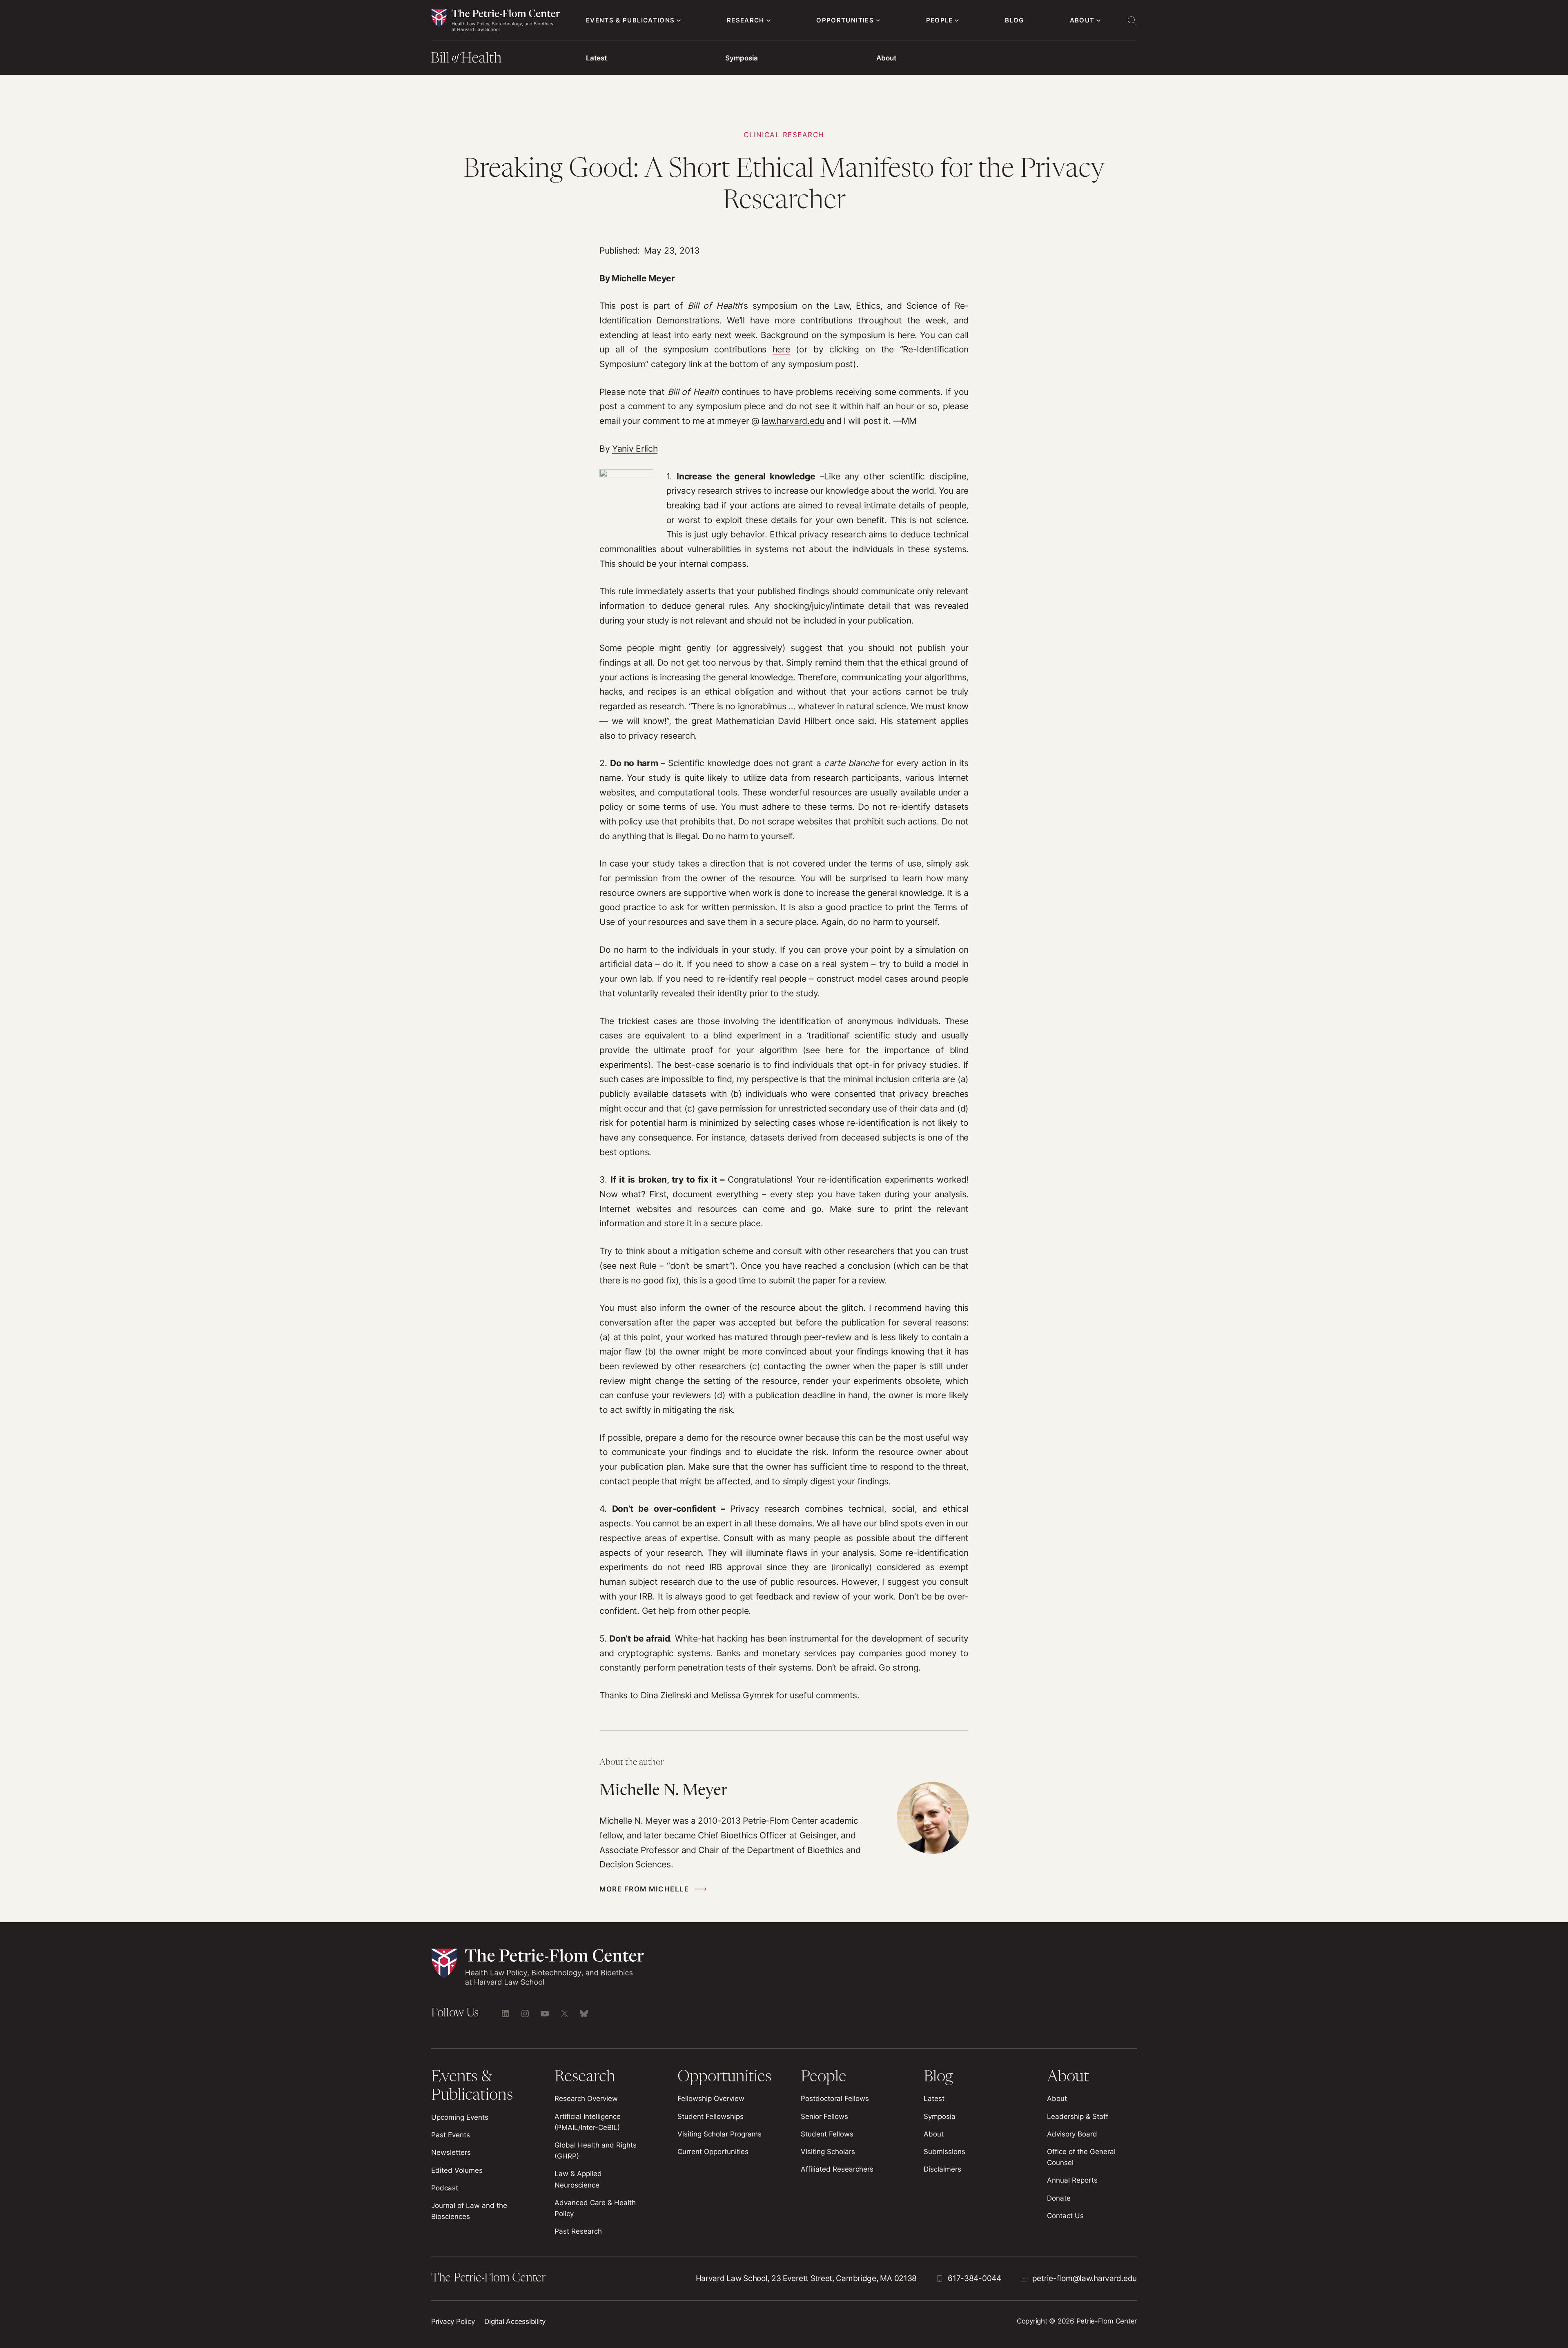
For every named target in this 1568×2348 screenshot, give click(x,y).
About (886, 58)
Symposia (742, 58)
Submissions (944, 2152)
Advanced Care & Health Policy (595, 2208)
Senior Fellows (824, 2116)
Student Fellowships (710, 2116)
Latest (596, 58)
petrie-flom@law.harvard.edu (1085, 2278)
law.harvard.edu (793, 421)
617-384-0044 (974, 2278)
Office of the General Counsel (1081, 2157)
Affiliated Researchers (837, 2169)
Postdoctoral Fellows (835, 2098)
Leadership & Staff (1078, 2116)
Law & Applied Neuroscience (578, 2179)
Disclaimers (942, 2169)
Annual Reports (1072, 2180)
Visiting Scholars (828, 2152)
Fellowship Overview (711, 2098)
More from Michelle (644, 1889)
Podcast (445, 2188)
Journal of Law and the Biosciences (469, 2211)
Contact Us (1065, 2216)
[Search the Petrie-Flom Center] (1132, 20)
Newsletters (451, 2152)
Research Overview (586, 2098)
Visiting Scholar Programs (719, 2134)
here (906, 335)
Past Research (578, 2231)
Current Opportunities (713, 2152)
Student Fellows (827, 2134)
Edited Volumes (457, 2170)
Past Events (451, 2135)
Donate (1059, 2198)
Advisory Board (1072, 2134)
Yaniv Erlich (635, 449)
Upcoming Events (460, 2117)
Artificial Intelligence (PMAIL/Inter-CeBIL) (588, 2122)
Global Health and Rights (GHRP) (596, 2151)
